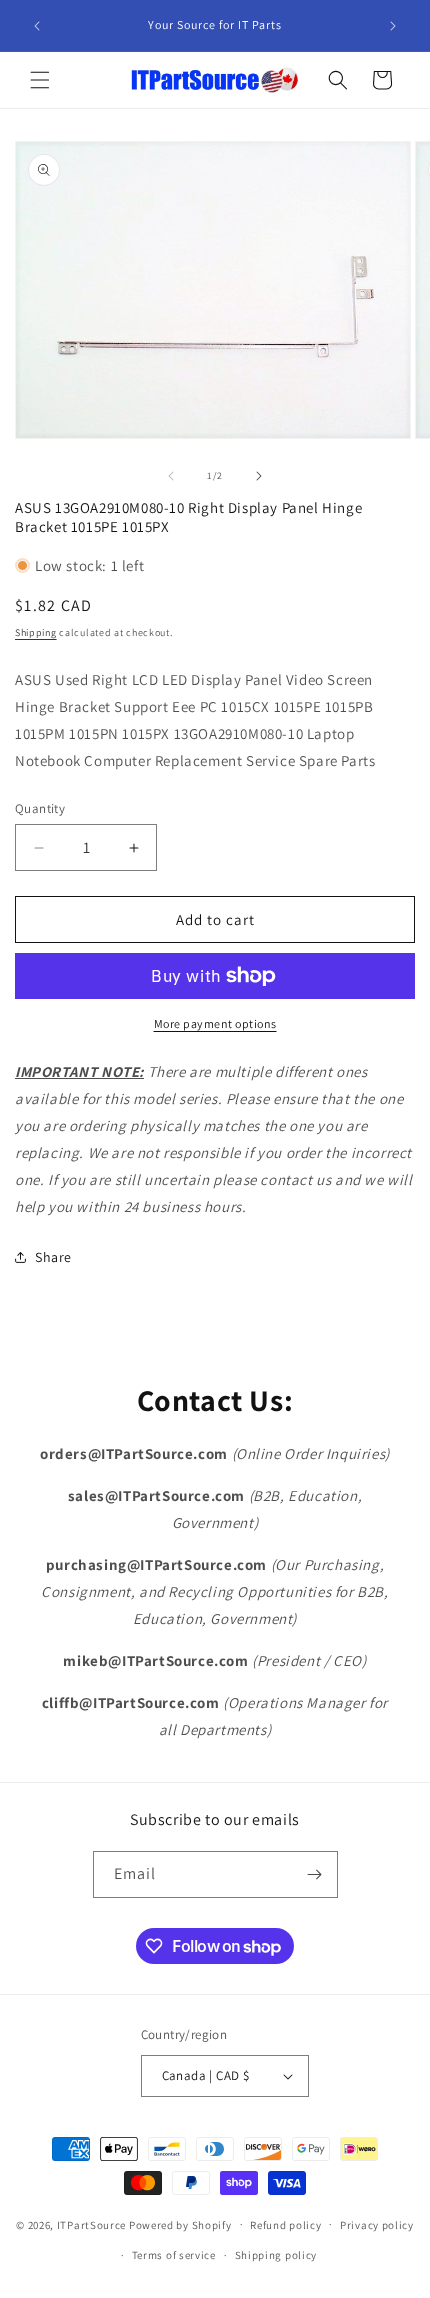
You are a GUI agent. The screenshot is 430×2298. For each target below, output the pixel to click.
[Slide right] (259, 476)
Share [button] (53, 1257)
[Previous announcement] (37, 26)
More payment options (215, 1023)
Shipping (36, 632)
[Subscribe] (315, 1874)
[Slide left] (171, 476)
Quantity (40, 808)
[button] (40, 80)
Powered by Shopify (180, 2224)
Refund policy (285, 2225)
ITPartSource (91, 2224)
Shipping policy (276, 2255)
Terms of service (174, 2255)
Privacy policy (377, 2225)
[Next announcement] (393, 26)
